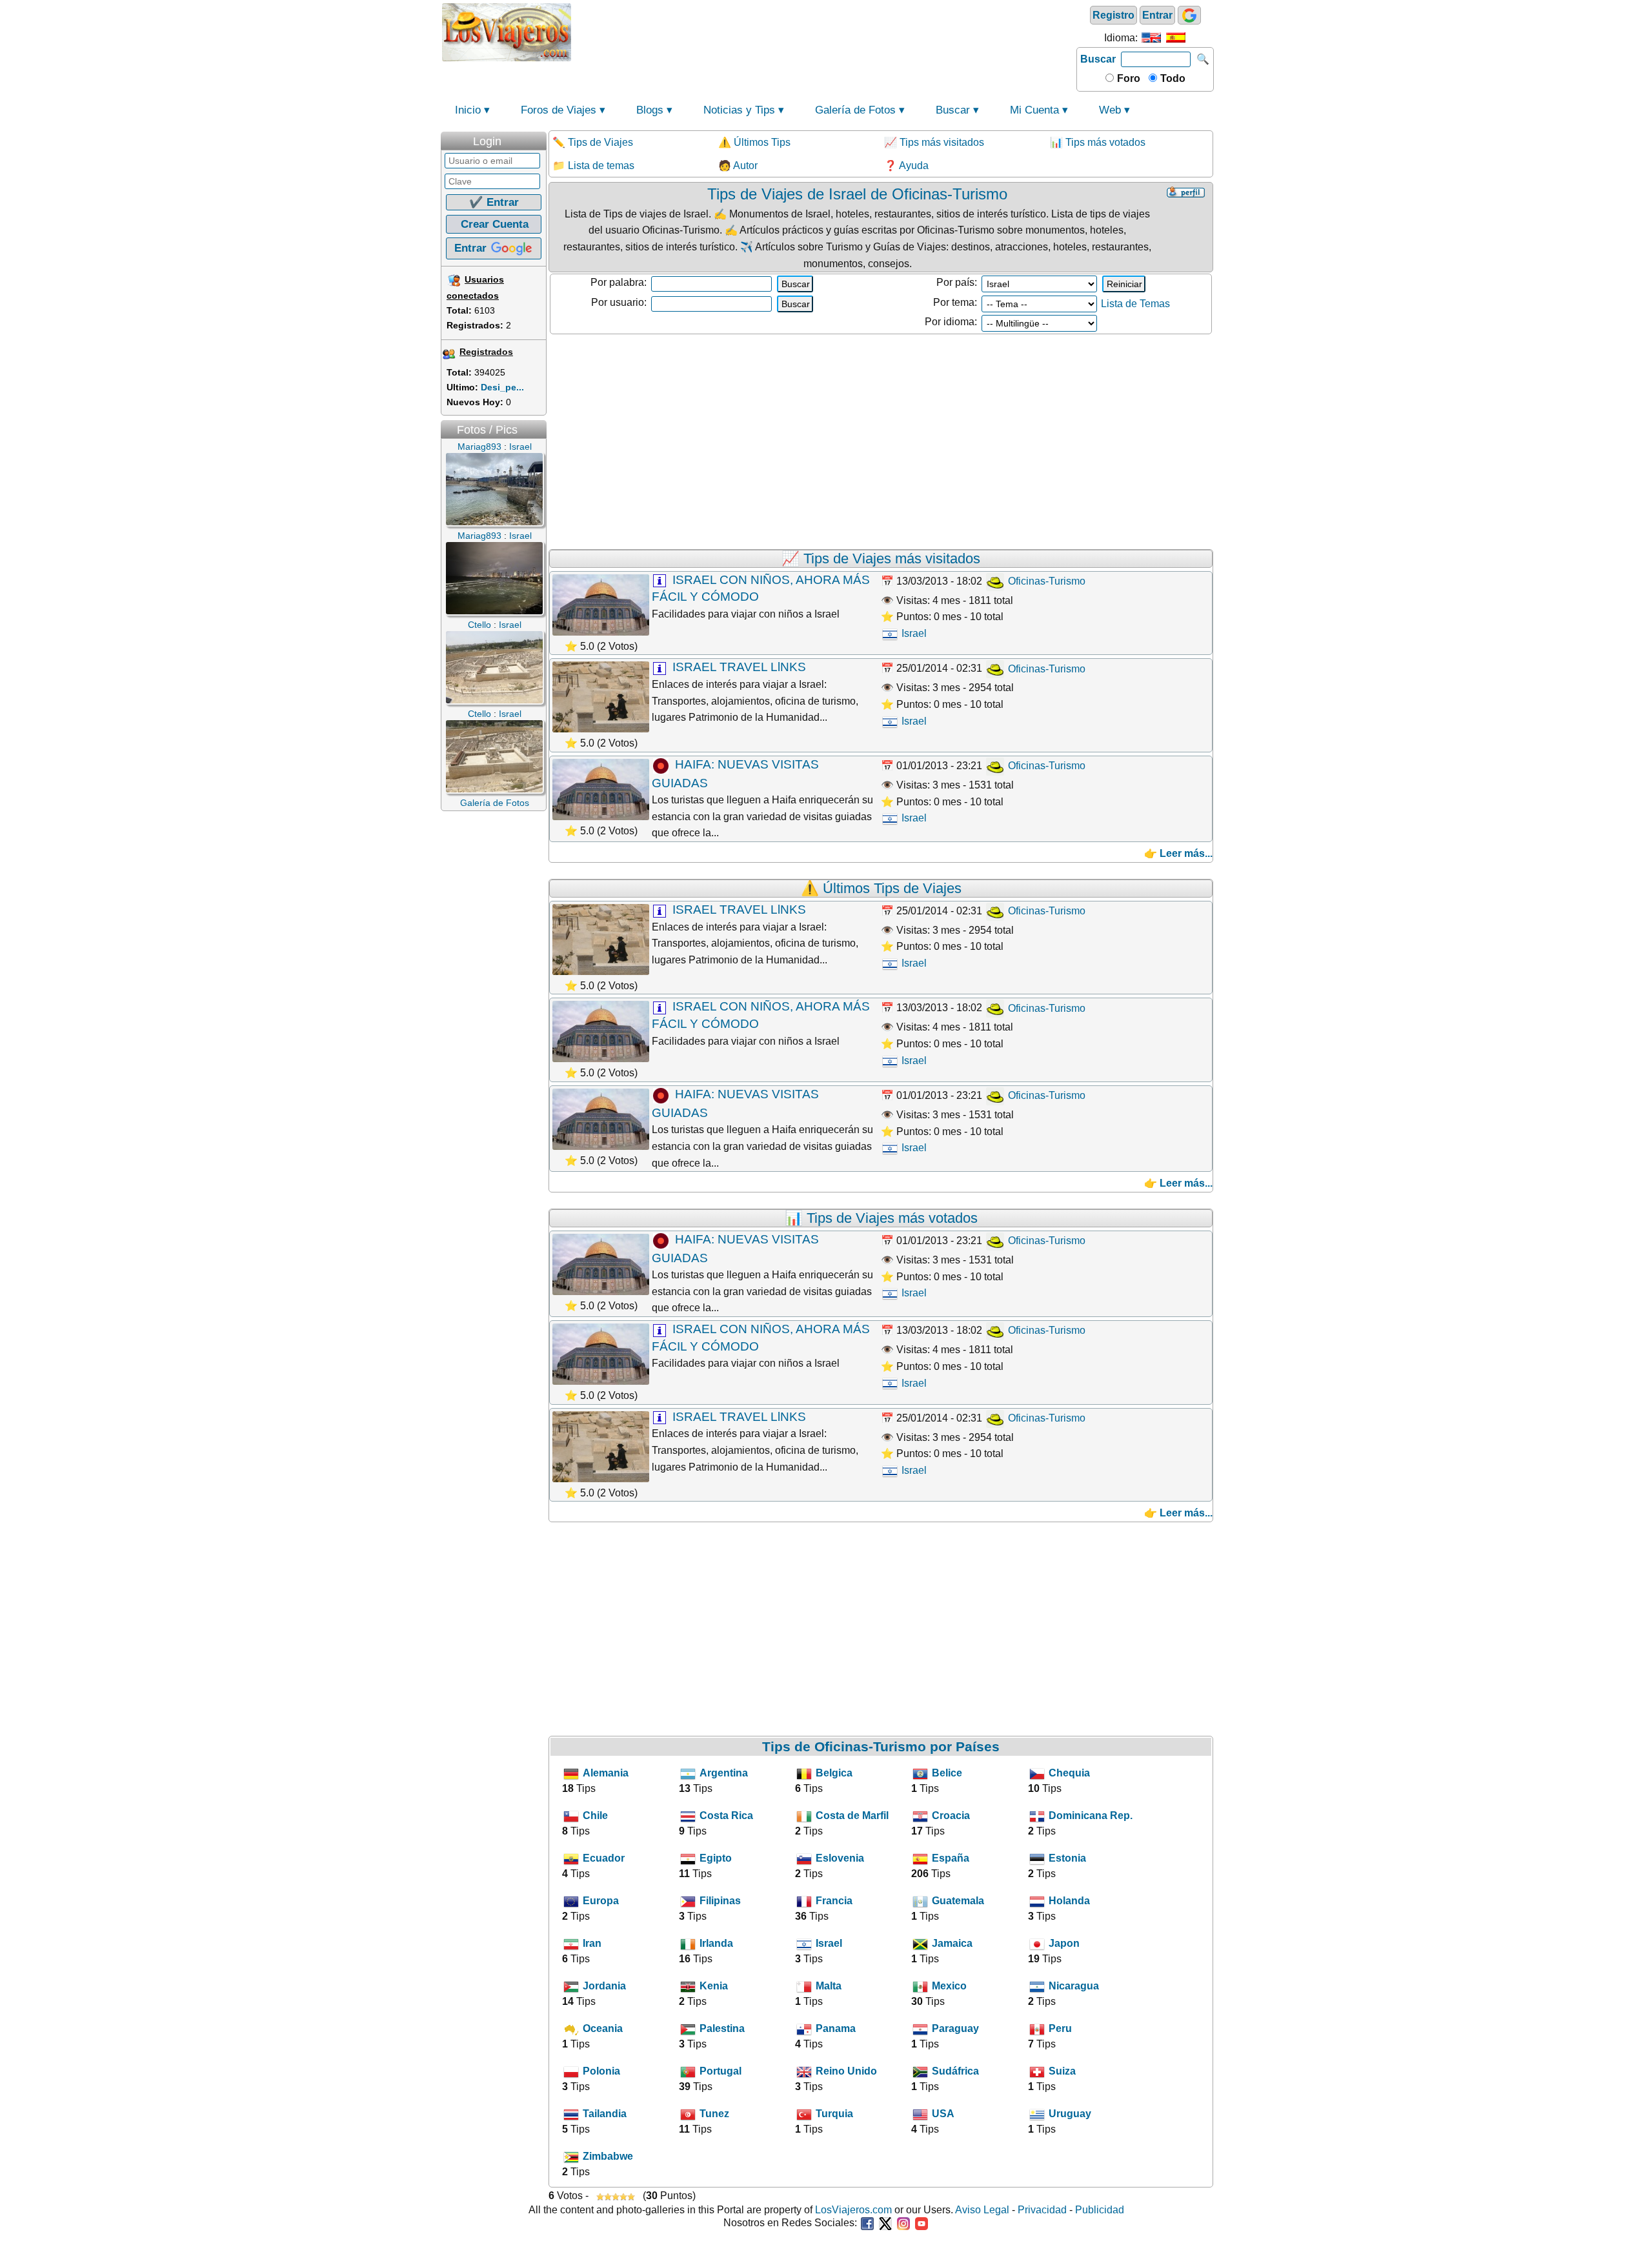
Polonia (601, 2071)
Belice (947, 1773)
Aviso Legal (982, 2210)
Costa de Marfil (852, 1816)
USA (943, 2114)
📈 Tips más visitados (934, 142)
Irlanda (716, 1943)
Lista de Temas (1135, 304)
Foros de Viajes (559, 110)
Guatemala (958, 1901)
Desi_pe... (502, 387)
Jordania (604, 1986)
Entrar (1157, 15)
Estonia (1067, 1858)
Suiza (1062, 2071)
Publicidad (1100, 2210)
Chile (595, 1816)
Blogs (650, 110)
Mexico (949, 1986)
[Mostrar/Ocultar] (540, 138)
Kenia (714, 1986)
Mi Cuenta (1034, 110)
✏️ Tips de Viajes (593, 142)
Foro (1127, 78)
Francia (834, 1901)
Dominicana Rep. (1091, 1816)
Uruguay (1070, 2114)
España (951, 1858)
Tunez (714, 2114)
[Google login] (1189, 15)
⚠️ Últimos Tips (754, 142)
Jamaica (952, 1943)
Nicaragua (1074, 1986)
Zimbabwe (608, 2156)
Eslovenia (840, 1858)
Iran (592, 1943)
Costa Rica (726, 1816)
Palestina (722, 2028)
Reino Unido (846, 2071)
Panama (836, 2028)
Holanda (1069, 1901)
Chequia (1069, 1773)
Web (1110, 110)
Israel (913, 633)
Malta (829, 1986)
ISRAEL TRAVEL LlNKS (739, 667)
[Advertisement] (824, 31)
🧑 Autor (738, 166)
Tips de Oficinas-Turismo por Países (881, 1746)
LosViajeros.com (853, 2210)
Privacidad (1042, 2210)
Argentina (724, 1773)
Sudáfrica (955, 2071)
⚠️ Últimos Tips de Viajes (881, 888)
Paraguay (955, 2028)
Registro (1113, 15)
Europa (601, 1901)
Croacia (951, 1816)
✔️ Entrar (494, 202)
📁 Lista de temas (593, 166)
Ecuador (604, 1858)
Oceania (603, 2028)
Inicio (468, 110)
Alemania (606, 1773)
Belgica (834, 1773)
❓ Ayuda (906, 166)
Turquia (834, 2114)
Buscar (1098, 59)
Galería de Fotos (855, 110)
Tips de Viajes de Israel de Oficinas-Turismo (857, 194)
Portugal (720, 2071)
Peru (1060, 2028)
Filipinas (720, 1901)
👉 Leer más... (1178, 853)
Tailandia (605, 2114)
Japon (1064, 1943)
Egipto (716, 1858)
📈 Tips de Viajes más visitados (881, 558)
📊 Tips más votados (1098, 142)
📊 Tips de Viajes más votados (881, 1218)
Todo (1172, 78)
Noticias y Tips (739, 110)
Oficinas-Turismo (1045, 581)
